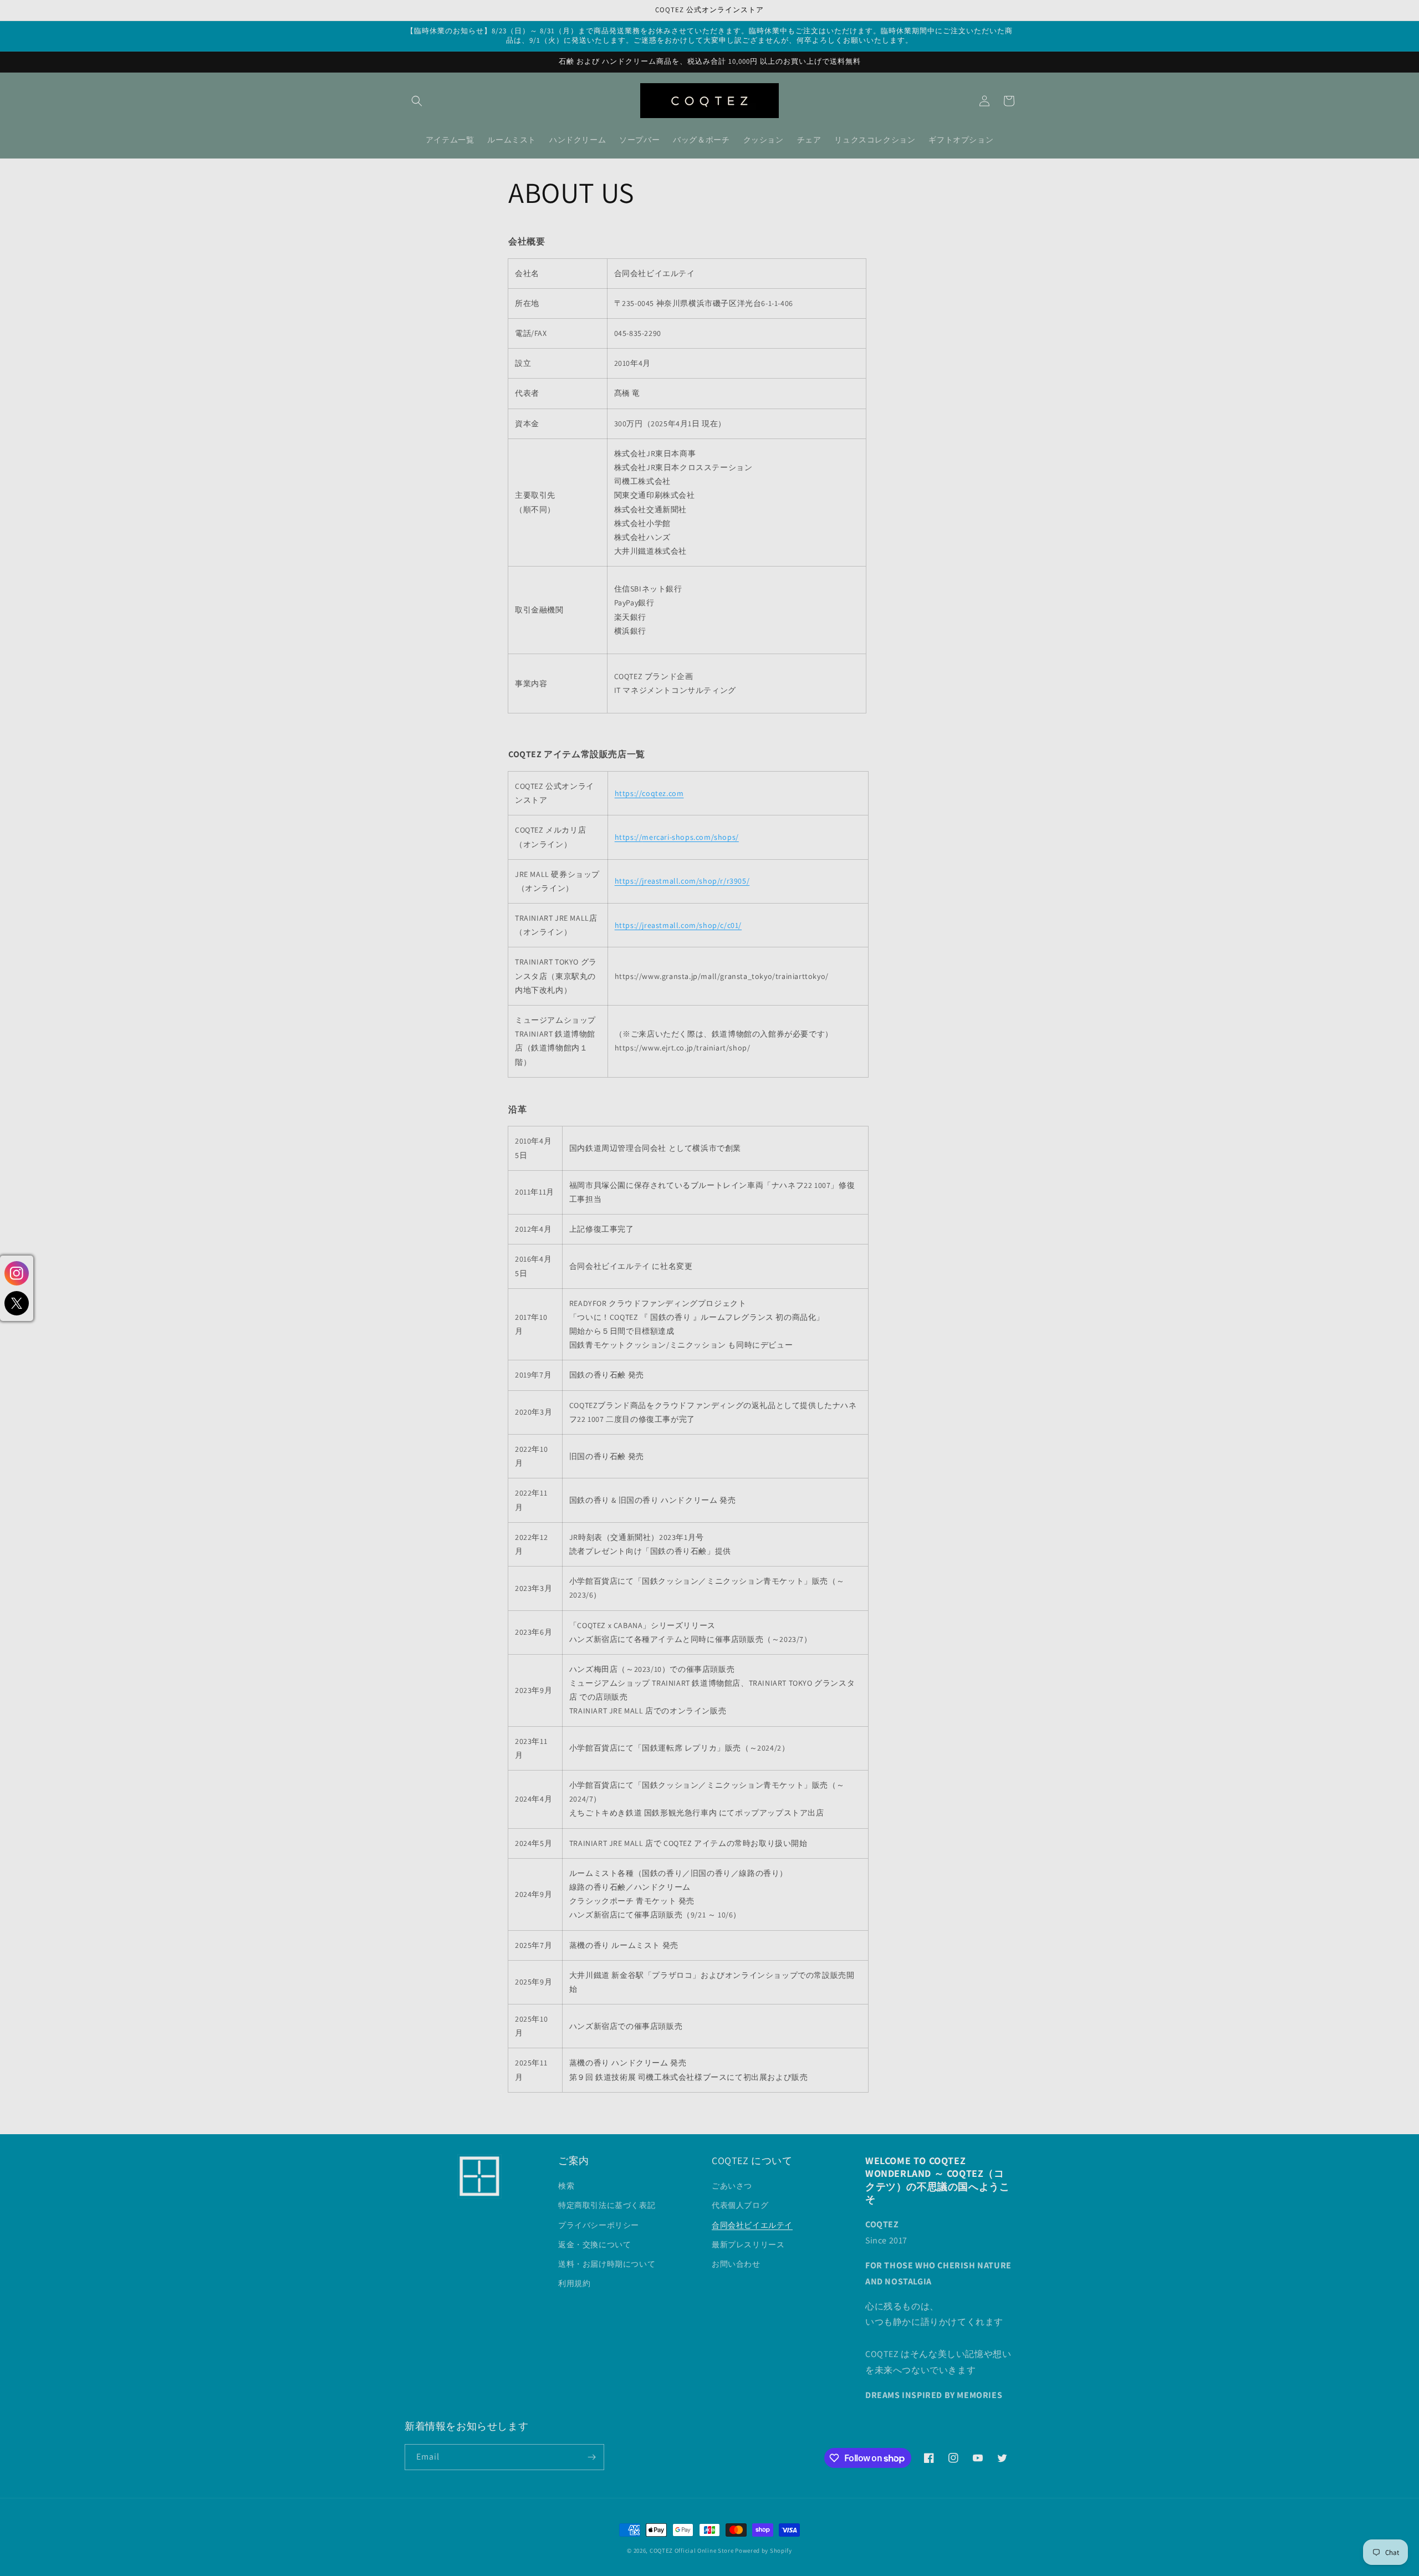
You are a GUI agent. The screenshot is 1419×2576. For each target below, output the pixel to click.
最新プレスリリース (748, 2245)
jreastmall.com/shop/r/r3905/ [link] (682, 881)
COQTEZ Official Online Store (692, 2551)
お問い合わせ (736, 2264)
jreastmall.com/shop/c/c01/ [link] (678, 925)
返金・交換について (594, 2245)
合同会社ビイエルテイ (752, 2225)
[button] (417, 101)
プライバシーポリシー (599, 2225)
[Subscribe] (591, 2457)
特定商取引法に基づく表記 (607, 2205)
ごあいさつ (732, 2186)
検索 (566, 2186)
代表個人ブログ (740, 2205)
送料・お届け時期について (607, 2264)
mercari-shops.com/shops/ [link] (677, 837)
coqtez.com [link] (649, 793)
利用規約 (574, 2283)
